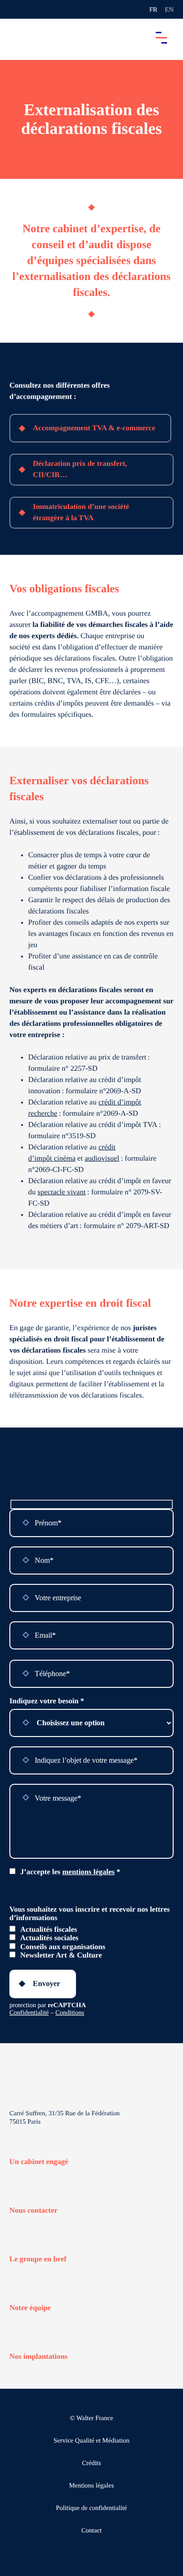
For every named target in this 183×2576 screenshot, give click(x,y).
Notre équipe (30, 2308)
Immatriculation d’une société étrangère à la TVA (81, 512)
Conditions (70, 2013)
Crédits (91, 2463)
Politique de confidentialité (91, 2508)
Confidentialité (29, 2013)
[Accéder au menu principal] (161, 37)
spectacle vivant (62, 1192)
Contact (91, 2531)
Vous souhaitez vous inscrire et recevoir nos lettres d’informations (90, 1914)
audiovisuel (102, 1159)
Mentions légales (91, 2486)
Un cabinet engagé (39, 2162)
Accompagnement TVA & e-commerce (94, 428)
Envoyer (46, 1984)
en (169, 10)
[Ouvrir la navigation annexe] (15, 9)
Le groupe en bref (38, 2259)
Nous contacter (34, 2211)
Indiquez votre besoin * (47, 1701)
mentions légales (89, 1872)
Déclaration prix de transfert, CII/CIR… (80, 469)
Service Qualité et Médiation (91, 2441)
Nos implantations (38, 2357)
